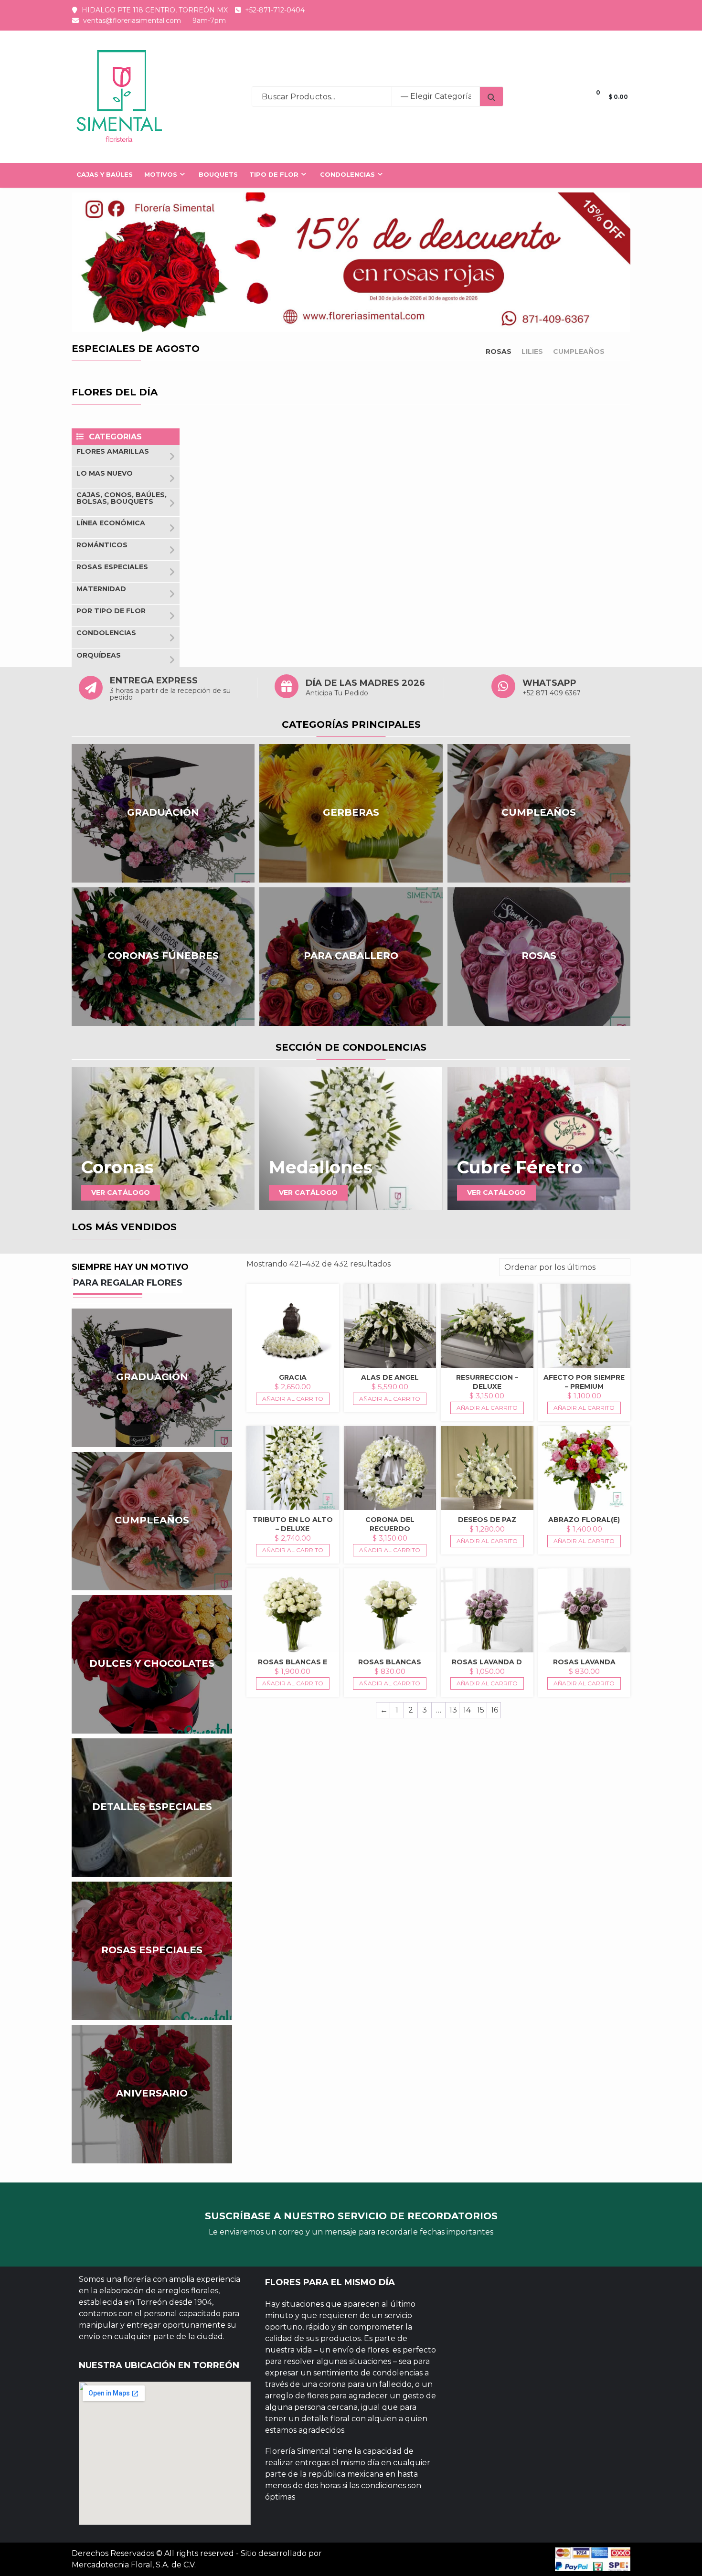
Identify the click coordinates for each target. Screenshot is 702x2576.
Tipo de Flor (274, 174)
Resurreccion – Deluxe (487, 1382)
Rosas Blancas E (292, 1662)
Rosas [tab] (499, 351)
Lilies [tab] (532, 351)
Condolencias (347, 174)
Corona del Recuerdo (390, 1524)
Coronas (117, 1167)
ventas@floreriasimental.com (132, 21)
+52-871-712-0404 (275, 10)
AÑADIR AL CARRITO (293, 1399)
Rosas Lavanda (584, 1662)
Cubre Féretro (520, 1167)
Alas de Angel (390, 1377)
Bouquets (218, 174)
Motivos (161, 174)
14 (467, 1710)
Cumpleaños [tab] (579, 351)
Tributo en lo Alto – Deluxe (293, 1524)
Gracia (293, 1377)
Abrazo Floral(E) (584, 1520)
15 (481, 1710)
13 (453, 1710)
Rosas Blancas (390, 1662)
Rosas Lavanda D (487, 1662)
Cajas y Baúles (105, 174)
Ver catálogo (121, 1192)
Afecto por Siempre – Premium (584, 1382)
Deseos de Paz (487, 1520)
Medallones (321, 1167)
